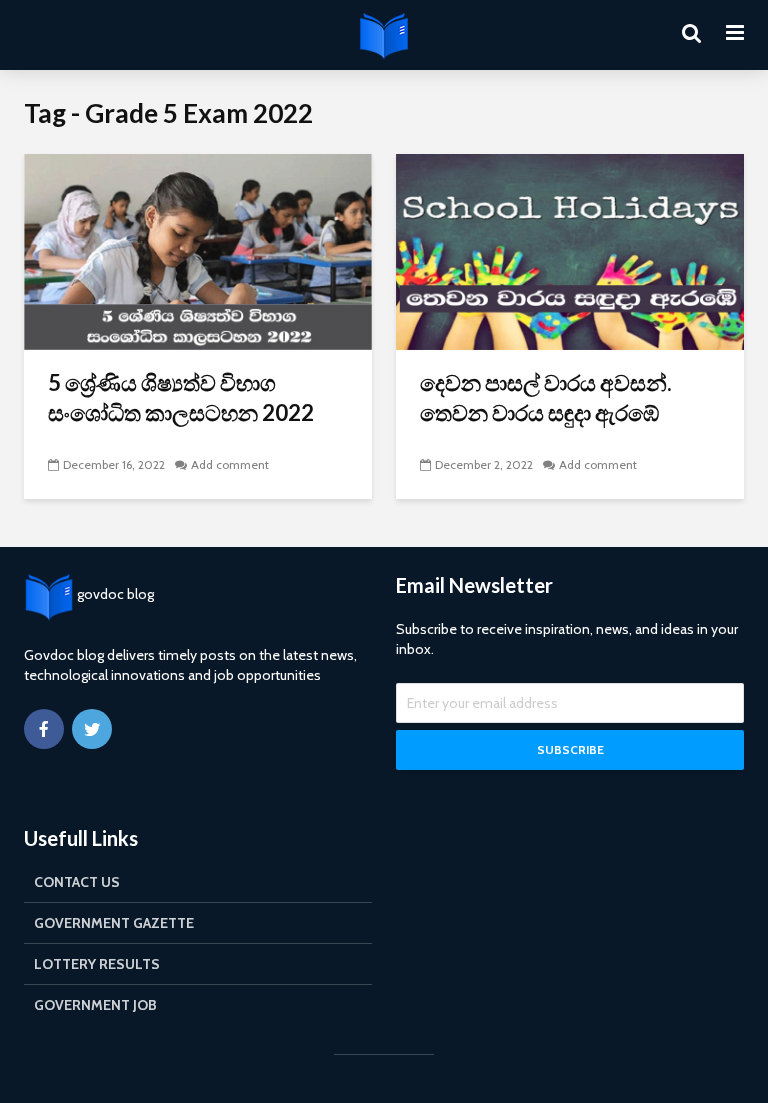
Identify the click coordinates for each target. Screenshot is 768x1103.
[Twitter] (92, 729)
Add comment (230, 464)
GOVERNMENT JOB (95, 1005)
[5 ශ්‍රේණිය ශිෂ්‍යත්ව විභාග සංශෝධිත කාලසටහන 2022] (198, 250)
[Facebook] (44, 729)
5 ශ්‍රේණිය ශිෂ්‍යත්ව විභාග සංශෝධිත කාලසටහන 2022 (181, 397)
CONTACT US (77, 882)
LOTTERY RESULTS (97, 964)
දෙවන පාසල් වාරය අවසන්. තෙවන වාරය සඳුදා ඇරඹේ (546, 397)
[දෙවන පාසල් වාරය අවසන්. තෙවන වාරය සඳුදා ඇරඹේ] (570, 250)
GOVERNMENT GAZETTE (114, 923)
